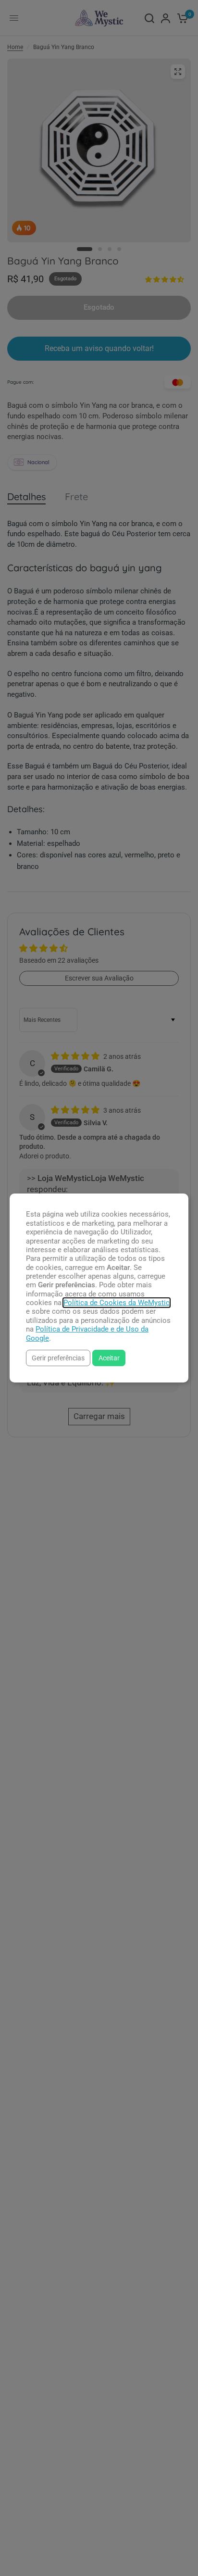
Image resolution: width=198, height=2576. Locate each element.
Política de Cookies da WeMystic (117, 1303)
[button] (58, 1358)
